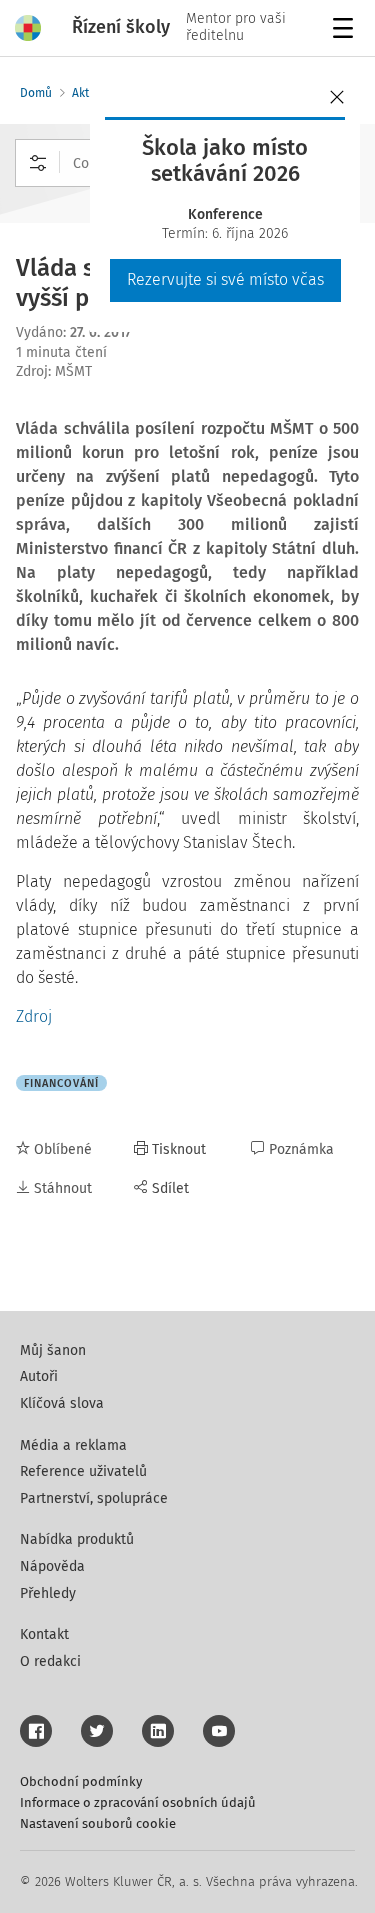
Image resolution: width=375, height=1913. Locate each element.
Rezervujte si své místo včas (225, 279)
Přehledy (48, 1593)
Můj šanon (53, 1350)
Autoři (39, 1376)
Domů (36, 93)
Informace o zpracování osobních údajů (138, 1802)
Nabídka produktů (77, 1539)
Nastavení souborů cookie (98, 1823)
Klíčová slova (62, 1403)
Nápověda (52, 1566)
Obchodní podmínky (81, 1781)
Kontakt (44, 1634)
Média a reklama (73, 1445)
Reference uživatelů (83, 1471)
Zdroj (34, 1016)
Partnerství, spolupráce (94, 1498)
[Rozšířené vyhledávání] (38, 163)
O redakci (50, 1661)
